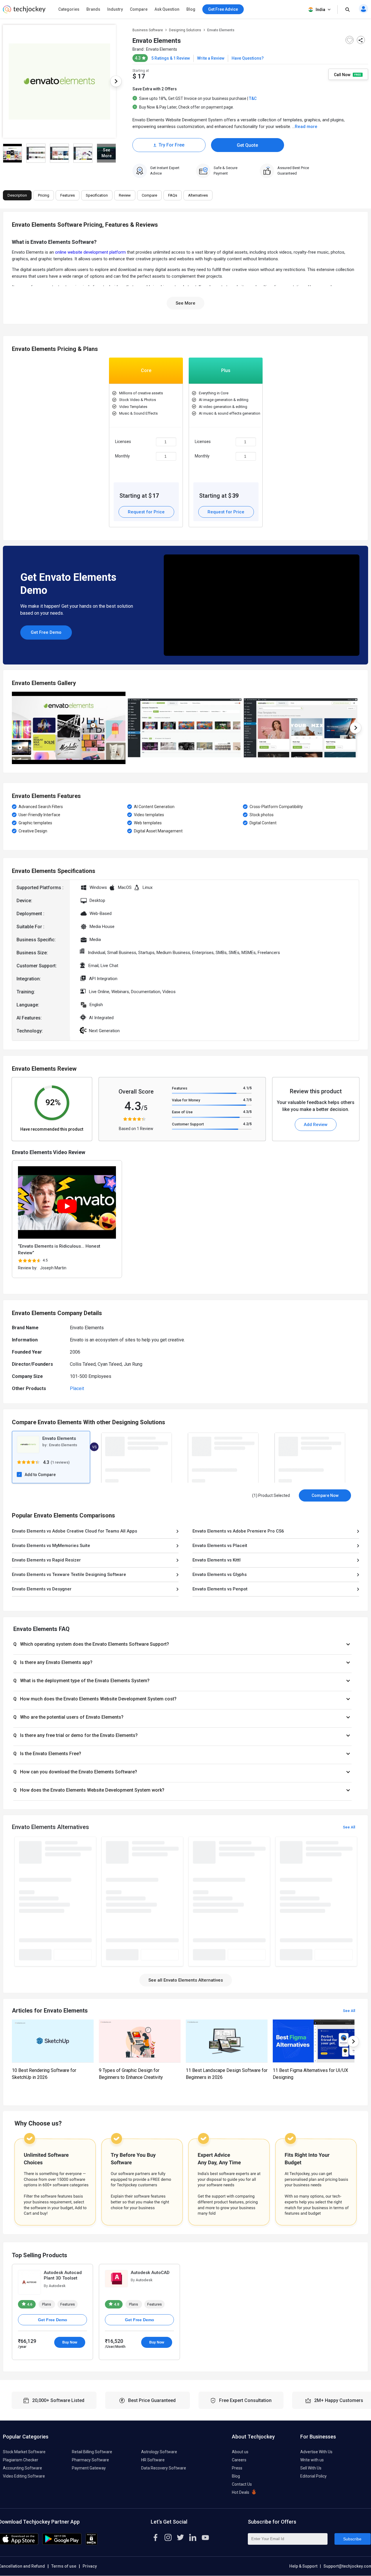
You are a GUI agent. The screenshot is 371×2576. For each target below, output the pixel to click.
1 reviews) (61, 1462)
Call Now (343, 74)
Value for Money (186, 1100)
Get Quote (247, 145)
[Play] (67, 1206)
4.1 (247, 1088)
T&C (253, 98)
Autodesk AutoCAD (150, 2273)
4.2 (247, 1124)
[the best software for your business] (24, 12)
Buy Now (70, 2342)
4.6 (29, 2304)
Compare (139, 9)
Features (180, 1088)
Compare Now (325, 1495)
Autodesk (57, 2286)
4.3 (247, 1112)
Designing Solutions (185, 30)
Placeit (77, 1388)
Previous (12, 728)
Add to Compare (40, 1475)
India (320, 10)
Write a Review (211, 58)
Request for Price (146, 512)
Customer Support (188, 1124)
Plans (47, 2304)
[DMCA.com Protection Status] (91, 2544)
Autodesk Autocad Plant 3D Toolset (63, 2275)
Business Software (148, 30)
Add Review (316, 1125)
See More (185, 303)
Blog (191, 9)
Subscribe (352, 2539)
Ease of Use (182, 1112)
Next (116, 81)
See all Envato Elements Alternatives (186, 1980)
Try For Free (171, 145)
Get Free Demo (46, 632)
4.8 (116, 2304)
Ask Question (167, 9)
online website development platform (90, 252)
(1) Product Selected (271, 1495)
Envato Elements (162, 49)
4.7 (247, 1100)
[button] (182, 1644)
